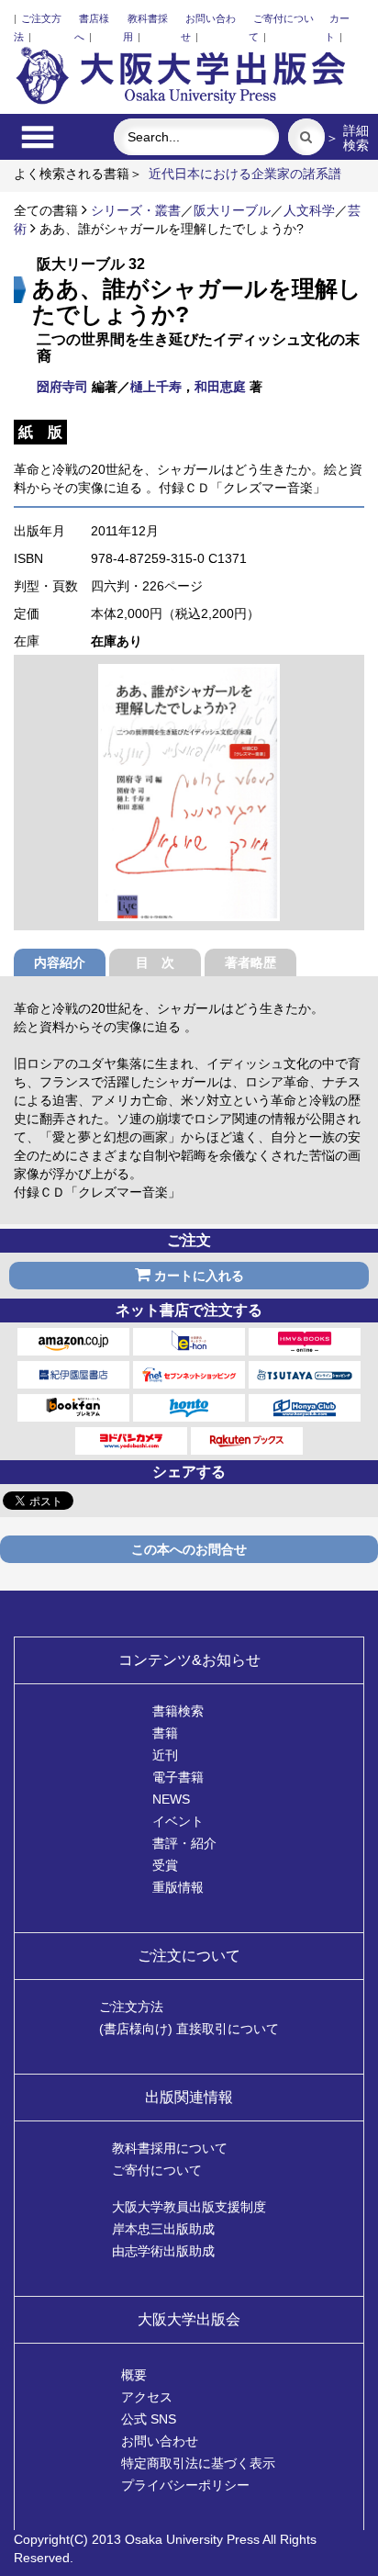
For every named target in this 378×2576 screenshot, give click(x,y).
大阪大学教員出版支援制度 (189, 2207)
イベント (178, 1821)
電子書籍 (178, 1777)
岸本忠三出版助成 (163, 2229)
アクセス (147, 2397)
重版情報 (178, 1887)
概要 (134, 2375)
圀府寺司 (62, 387)
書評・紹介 (184, 1843)
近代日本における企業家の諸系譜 (245, 174)
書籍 (165, 1733)
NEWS (171, 1799)
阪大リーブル (232, 210)
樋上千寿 (156, 387)
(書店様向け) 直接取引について (189, 2029)
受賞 (165, 1865)
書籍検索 (178, 1711)
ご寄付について (157, 2170)
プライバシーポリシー (185, 2485)
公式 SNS (149, 2419)
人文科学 (309, 210)
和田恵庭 (220, 387)
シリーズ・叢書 (136, 210)
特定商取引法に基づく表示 (198, 2463)
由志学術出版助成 (163, 2251)
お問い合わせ (160, 2441)
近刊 (165, 1755)
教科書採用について (170, 2148)
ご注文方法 (131, 2007)
